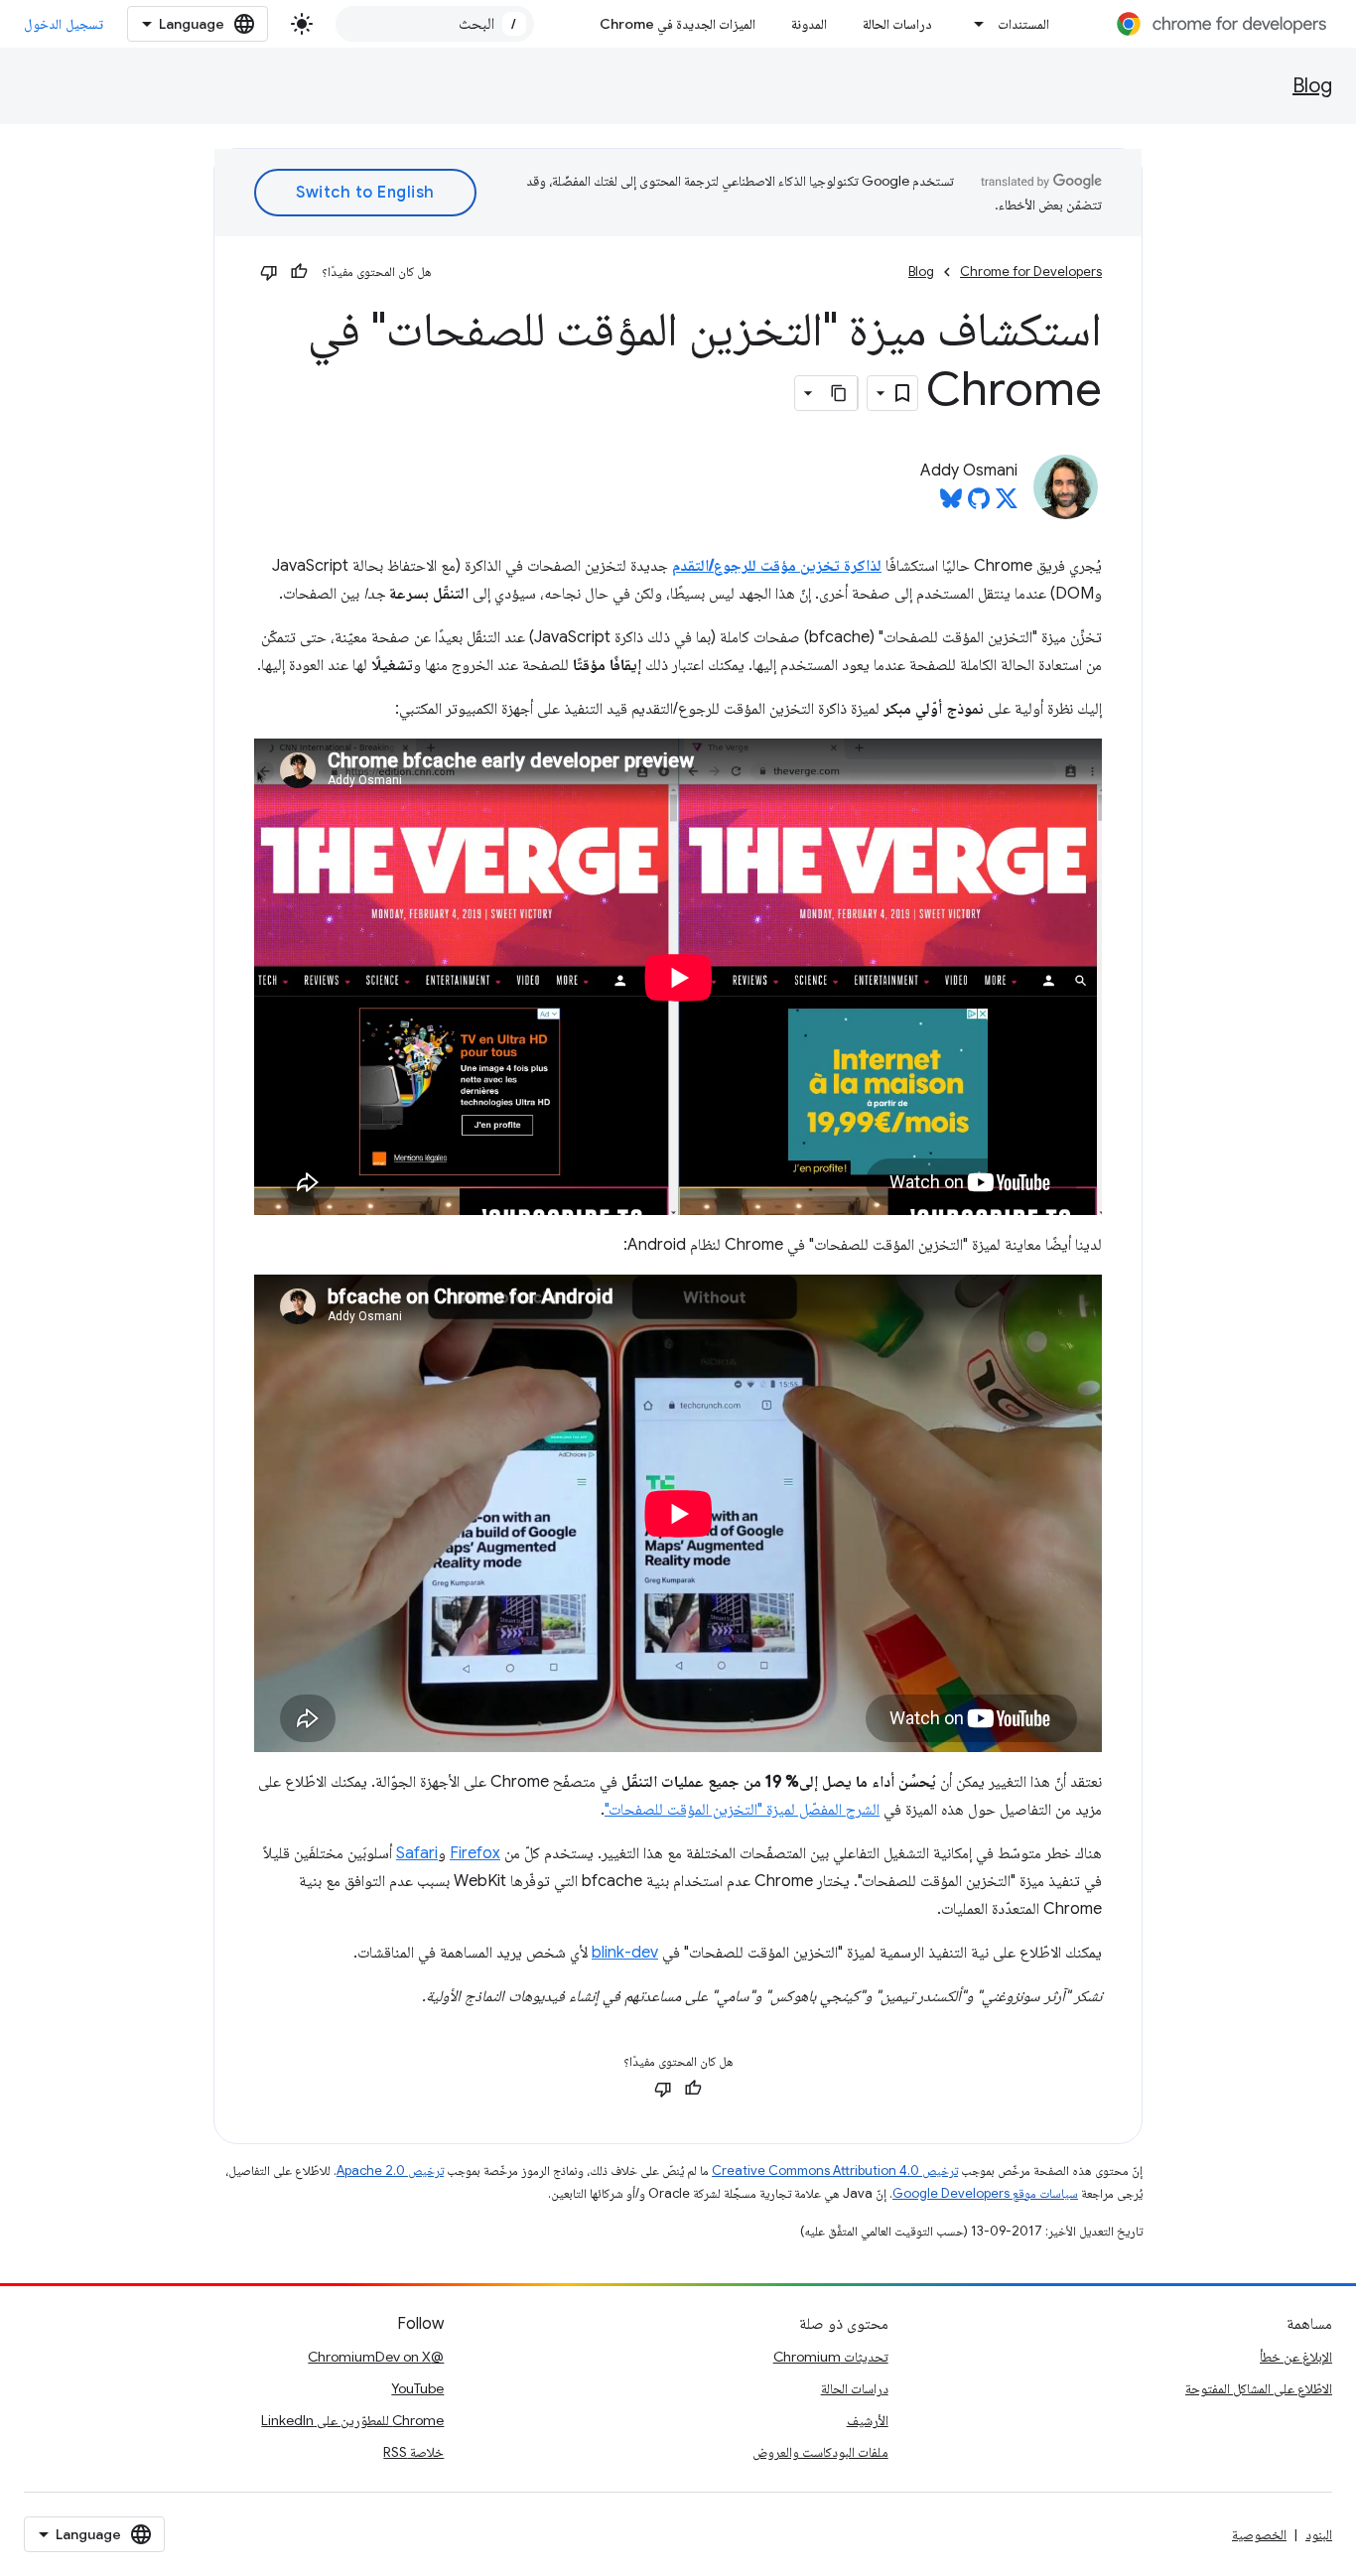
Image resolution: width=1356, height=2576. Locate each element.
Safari (417, 1853)
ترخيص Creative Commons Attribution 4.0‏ (835, 2170)
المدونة (809, 24)
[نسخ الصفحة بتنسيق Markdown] (840, 393)
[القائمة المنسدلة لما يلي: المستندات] (974, 24)
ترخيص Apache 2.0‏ (390, 2170)
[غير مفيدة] (269, 272)
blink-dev (625, 1953)
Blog (1312, 86)
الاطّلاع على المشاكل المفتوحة (1259, 2388)
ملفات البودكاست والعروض (820, 2452)
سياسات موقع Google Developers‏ (985, 2193)
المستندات (1023, 24)
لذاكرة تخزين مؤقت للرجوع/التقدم (777, 566)
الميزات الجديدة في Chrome (678, 24)
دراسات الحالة (897, 24)
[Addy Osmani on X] (1007, 504)
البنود (1319, 2534)
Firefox (475, 1853)
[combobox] (435, 24)
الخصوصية (1259, 2534)
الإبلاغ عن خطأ (1296, 2357)
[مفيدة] (299, 272)
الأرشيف (868, 2420)
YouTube (417, 2388)
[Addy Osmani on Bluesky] (951, 504)
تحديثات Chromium (831, 2357)
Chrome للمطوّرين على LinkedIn (352, 2420)
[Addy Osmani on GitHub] (979, 504)
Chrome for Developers (1031, 271)
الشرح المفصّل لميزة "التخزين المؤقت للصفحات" (742, 1810)
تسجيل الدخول (64, 24)
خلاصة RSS (413, 2452)
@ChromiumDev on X (376, 2357)
